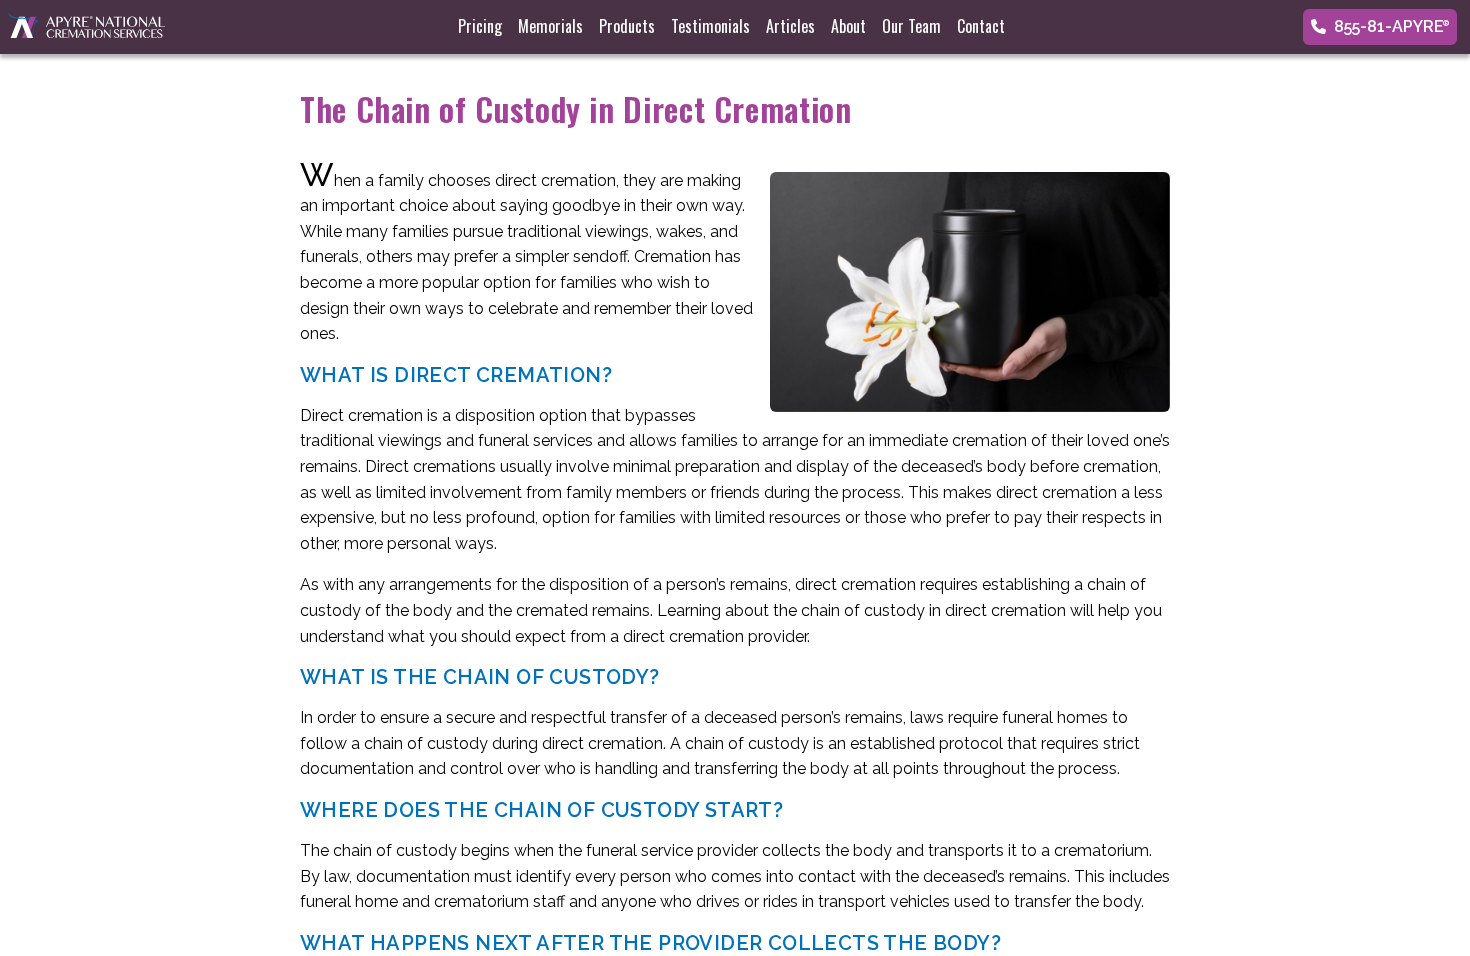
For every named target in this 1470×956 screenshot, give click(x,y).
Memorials (550, 26)
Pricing (480, 26)
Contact (981, 26)
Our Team (911, 26)
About (848, 26)
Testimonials (710, 26)
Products (627, 26)
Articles (790, 26)
